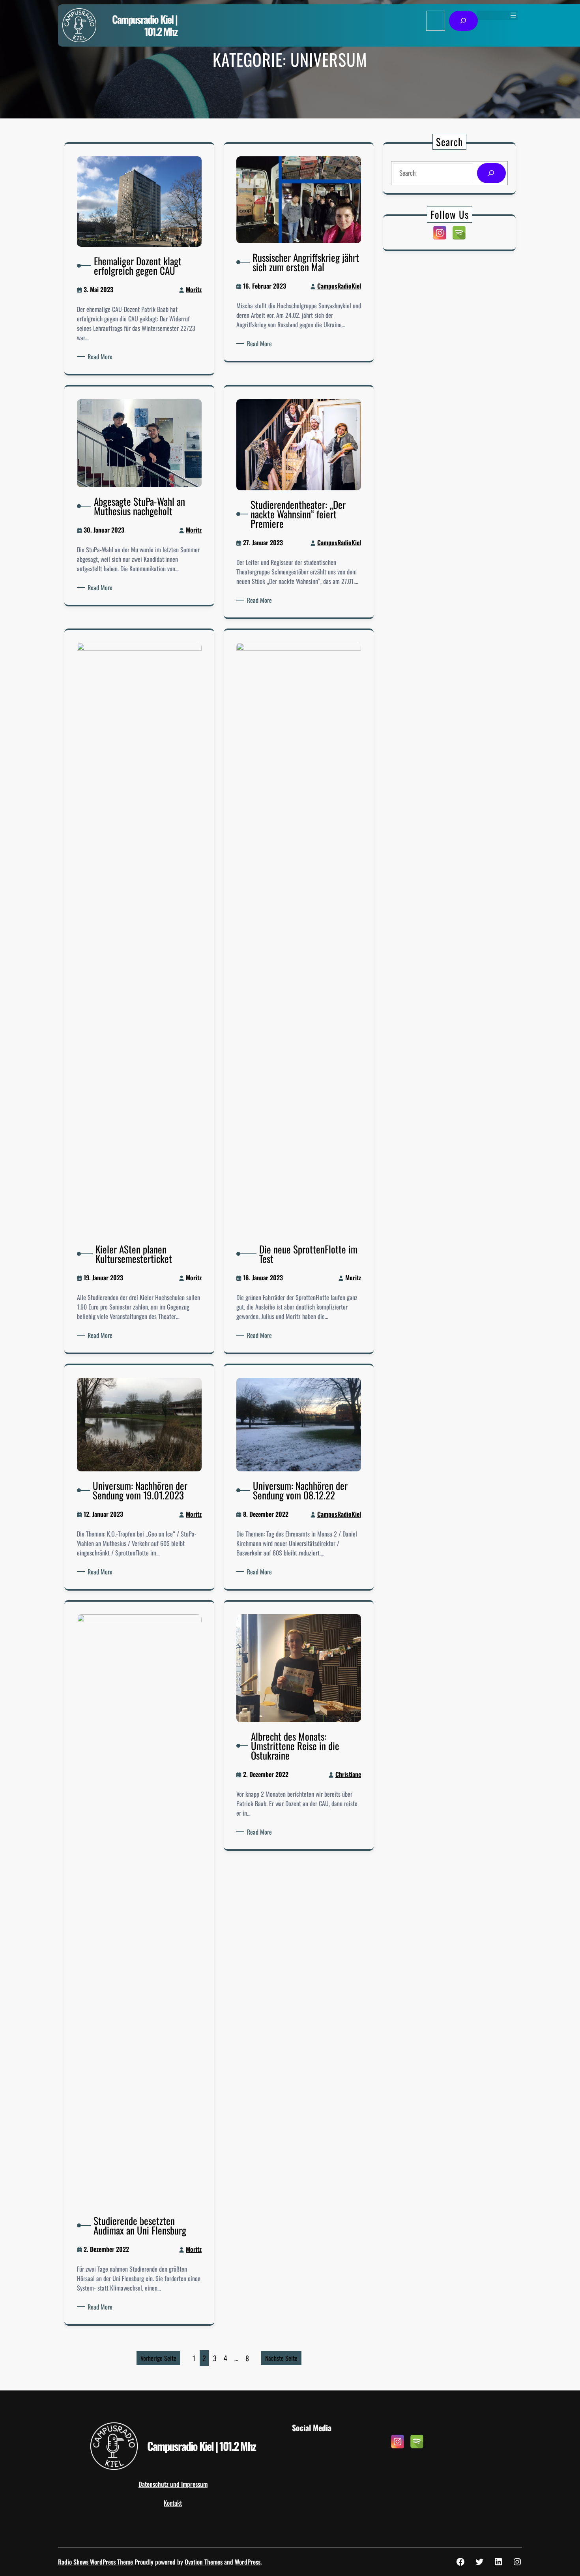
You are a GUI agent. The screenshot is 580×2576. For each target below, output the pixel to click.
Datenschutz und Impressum (173, 2484)
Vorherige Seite (158, 2358)
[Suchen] (463, 21)
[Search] (491, 173)
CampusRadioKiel (339, 286)
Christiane (348, 1774)
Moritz (194, 289)
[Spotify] (459, 233)
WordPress (248, 2562)
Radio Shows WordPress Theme (95, 2562)
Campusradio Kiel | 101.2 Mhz (145, 25)
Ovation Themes (204, 2562)
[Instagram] (440, 233)
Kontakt (173, 2503)
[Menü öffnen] (513, 15)
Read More (101, 356)
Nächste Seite (281, 2358)
